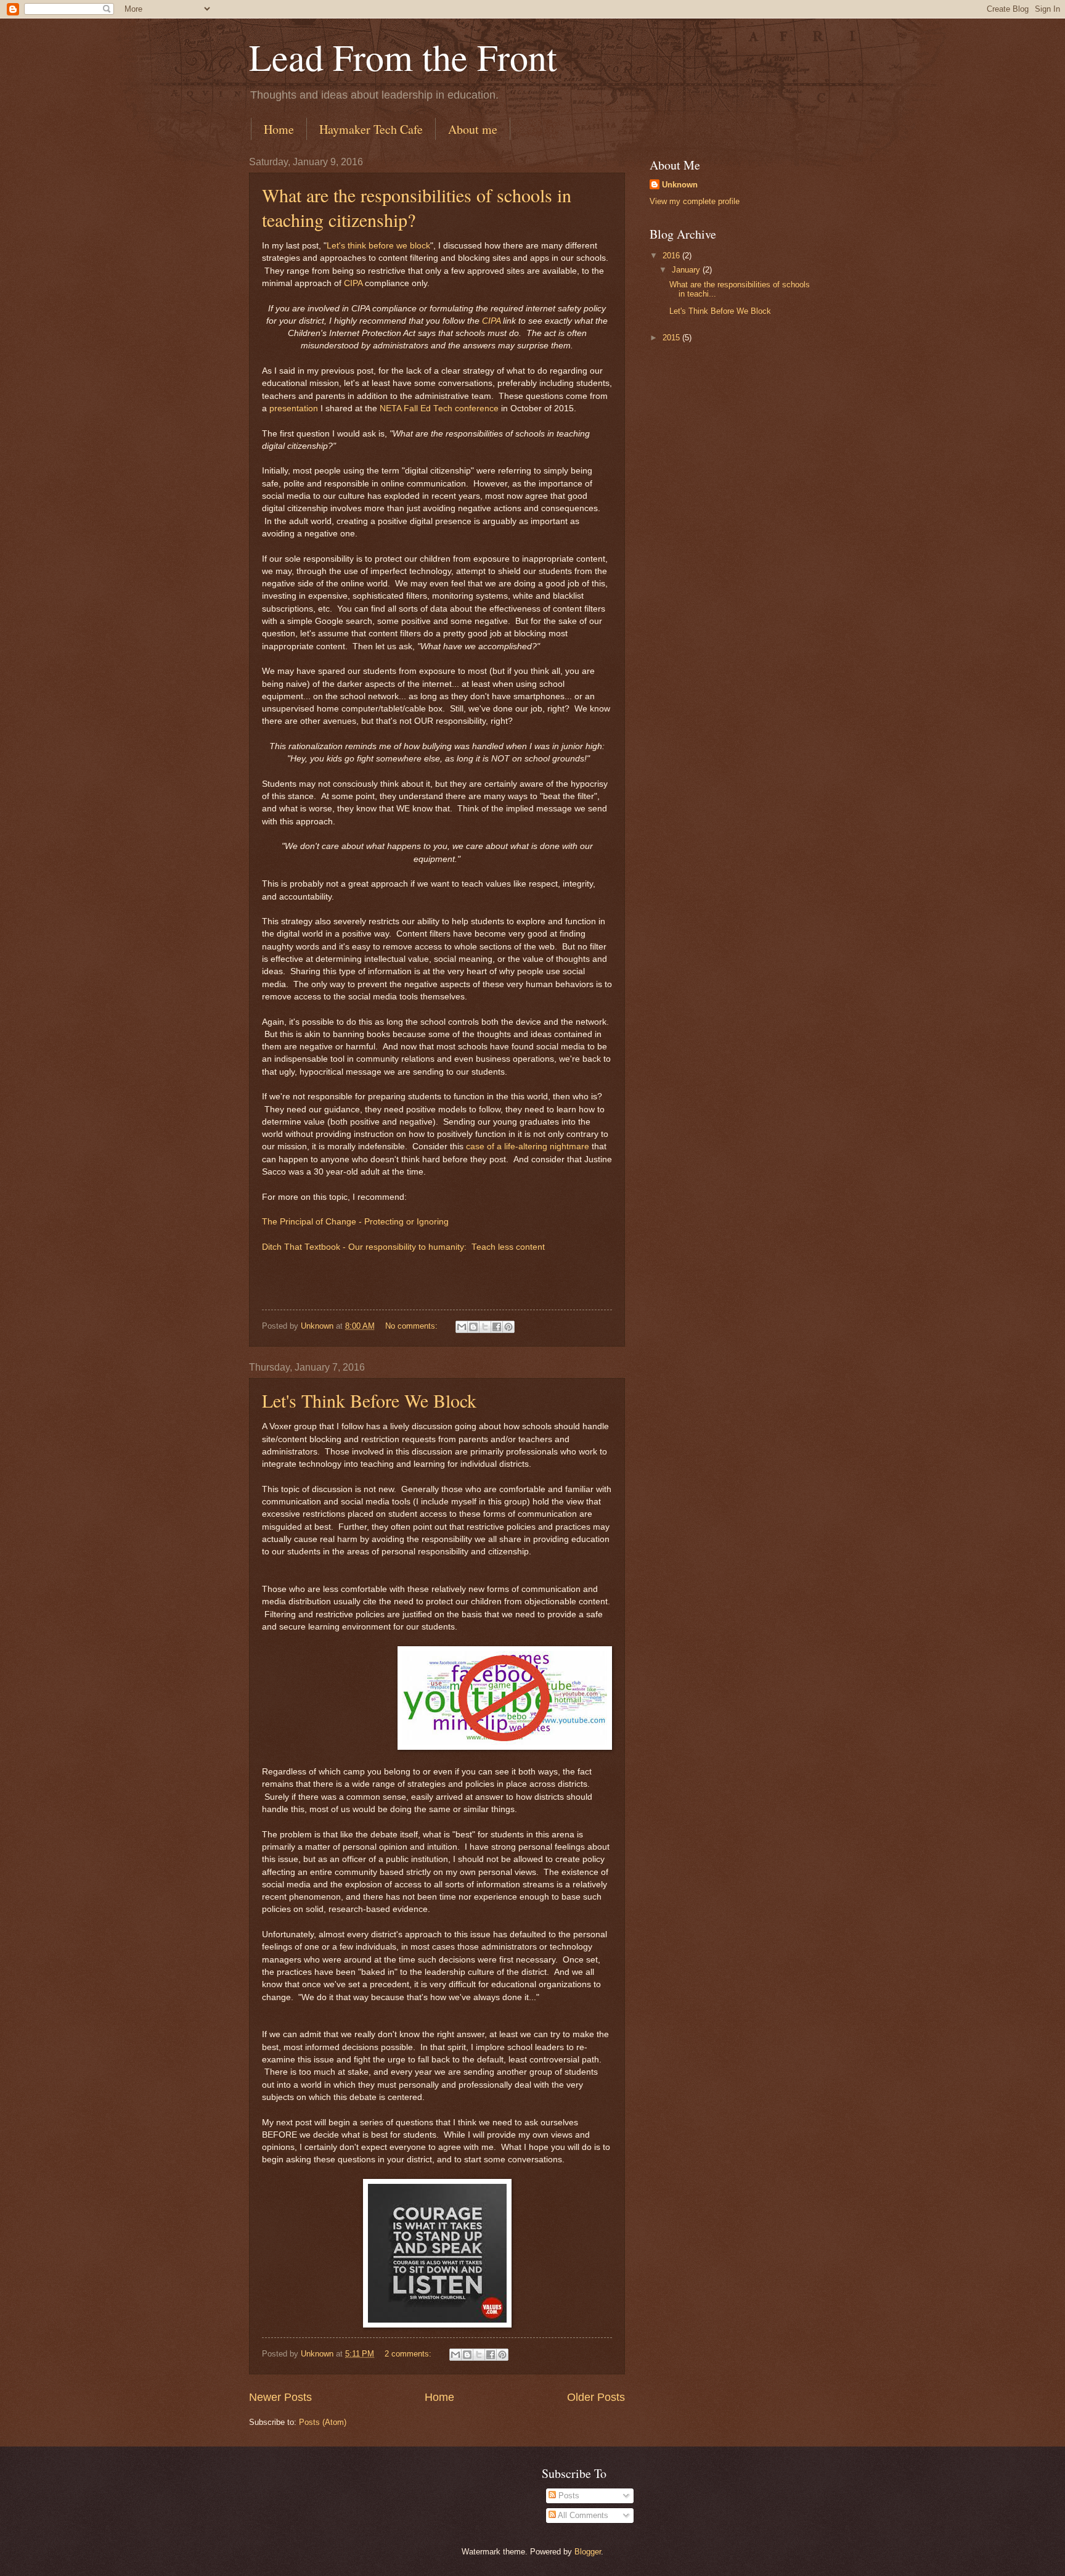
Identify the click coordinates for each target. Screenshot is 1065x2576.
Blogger (588, 2552)
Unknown (680, 185)
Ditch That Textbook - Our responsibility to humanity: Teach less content (403, 1247)
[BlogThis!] (473, 1327)
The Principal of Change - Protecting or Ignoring (355, 1222)
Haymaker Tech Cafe (371, 129)
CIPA (353, 283)
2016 (672, 256)
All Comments (582, 2515)
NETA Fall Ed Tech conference (439, 408)
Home (279, 129)
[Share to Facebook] (497, 1327)
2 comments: (409, 2354)
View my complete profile (695, 201)
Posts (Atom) (323, 2422)
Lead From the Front (403, 57)
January (687, 270)
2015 (672, 338)
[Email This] (462, 1327)
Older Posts (596, 2397)
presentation (294, 408)
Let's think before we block (378, 246)
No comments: (413, 1326)
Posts (568, 2496)
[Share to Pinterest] (508, 1327)
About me (473, 129)
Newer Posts (280, 2397)
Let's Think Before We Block (369, 1400)
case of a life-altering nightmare (528, 1146)
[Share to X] (485, 1327)
